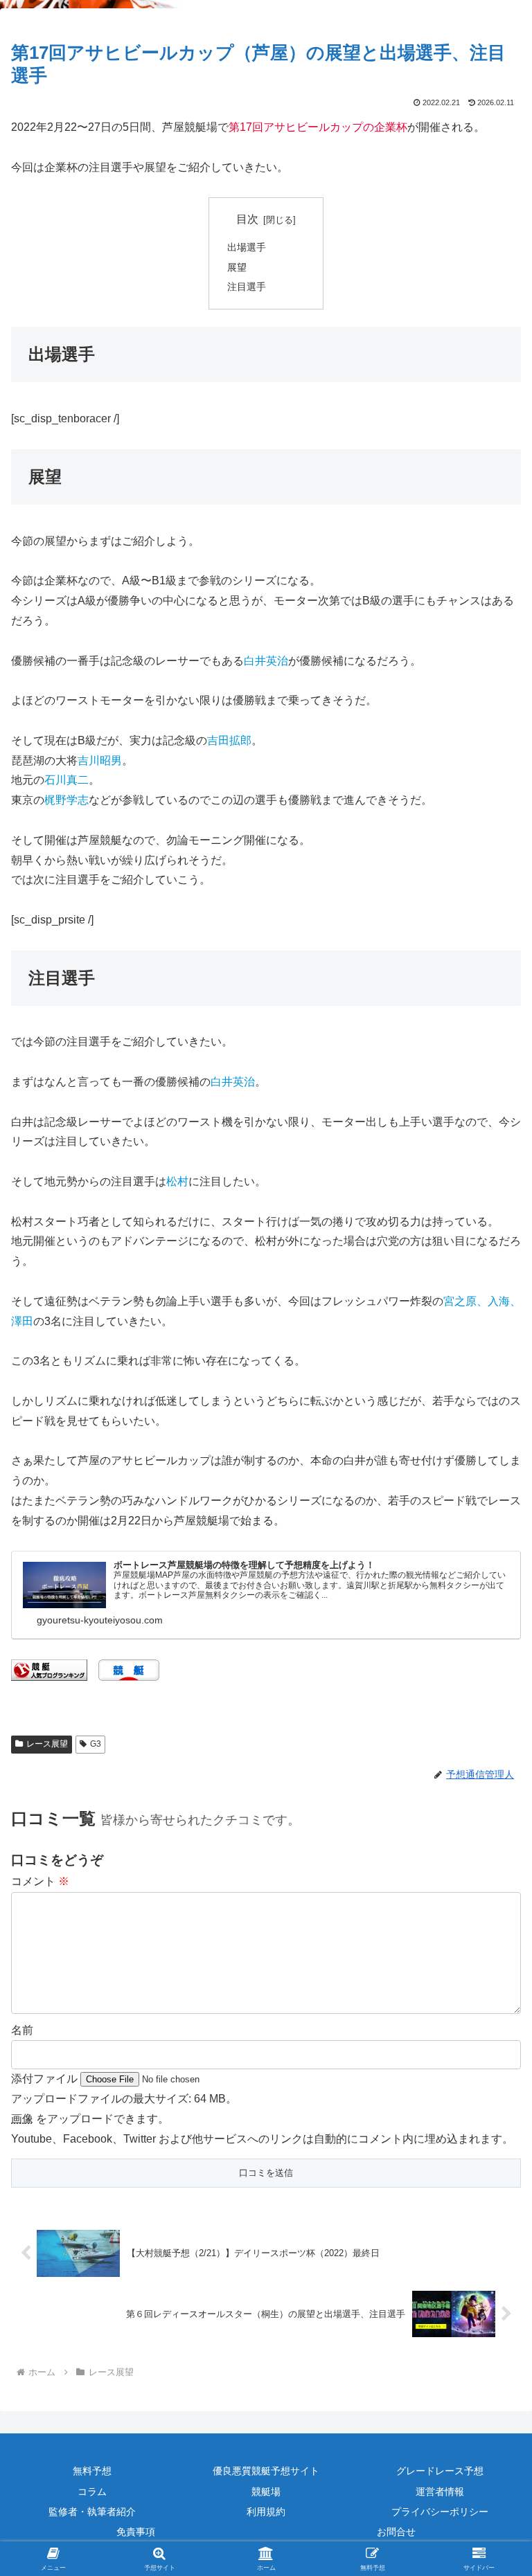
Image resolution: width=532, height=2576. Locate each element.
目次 (247, 219)
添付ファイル (46, 2079)
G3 (96, 1744)
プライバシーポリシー (440, 2512)
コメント (40, 1881)
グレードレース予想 (440, 2471)
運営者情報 (440, 2492)
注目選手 (247, 287)
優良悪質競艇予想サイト (266, 2471)
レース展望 (47, 1744)
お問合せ (396, 2532)
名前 (22, 2030)
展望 (237, 267)
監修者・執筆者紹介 (92, 2512)
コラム (92, 2492)
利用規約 (266, 2512)
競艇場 (266, 2492)
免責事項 (136, 2532)
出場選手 (247, 247)
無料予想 (92, 2471)
